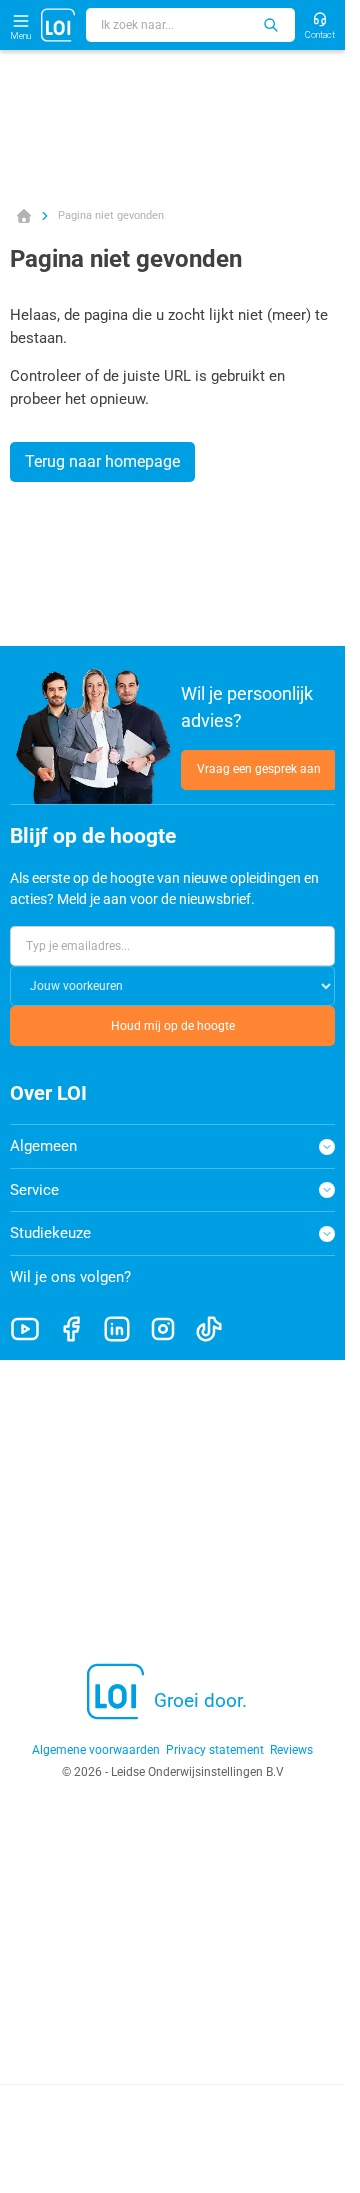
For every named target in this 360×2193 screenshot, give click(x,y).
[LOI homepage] (58, 25)
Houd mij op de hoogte (173, 1026)
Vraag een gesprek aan (259, 769)
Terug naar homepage (102, 461)
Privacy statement (215, 1750)
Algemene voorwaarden (96, 1750)
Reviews (291, 1750)
